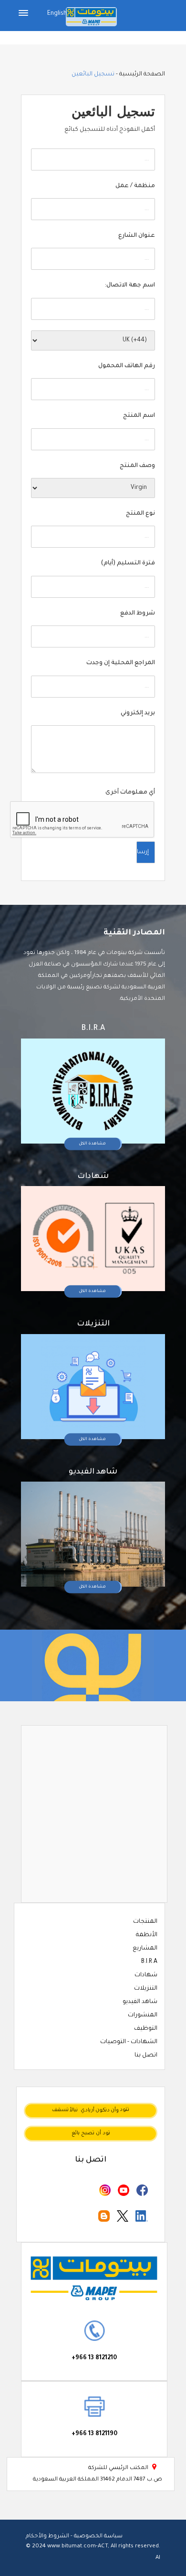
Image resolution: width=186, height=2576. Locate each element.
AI (158, 2558)
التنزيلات (146, 1989)
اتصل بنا (146, 2056)
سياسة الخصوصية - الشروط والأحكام (74, 2537)
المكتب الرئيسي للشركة (123, 2468)
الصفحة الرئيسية (142, 74)
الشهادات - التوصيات (129, 2042)
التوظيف (146, 2029)
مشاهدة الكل (92, 1144)
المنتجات (145, 1922)
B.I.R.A (149, 1962)
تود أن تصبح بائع (91, 2133)
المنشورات (143, 2015)
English (57, 14)
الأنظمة (147, 1935)
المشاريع (145, 1949)
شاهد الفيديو (140, 2002)
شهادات (146, 1975)
